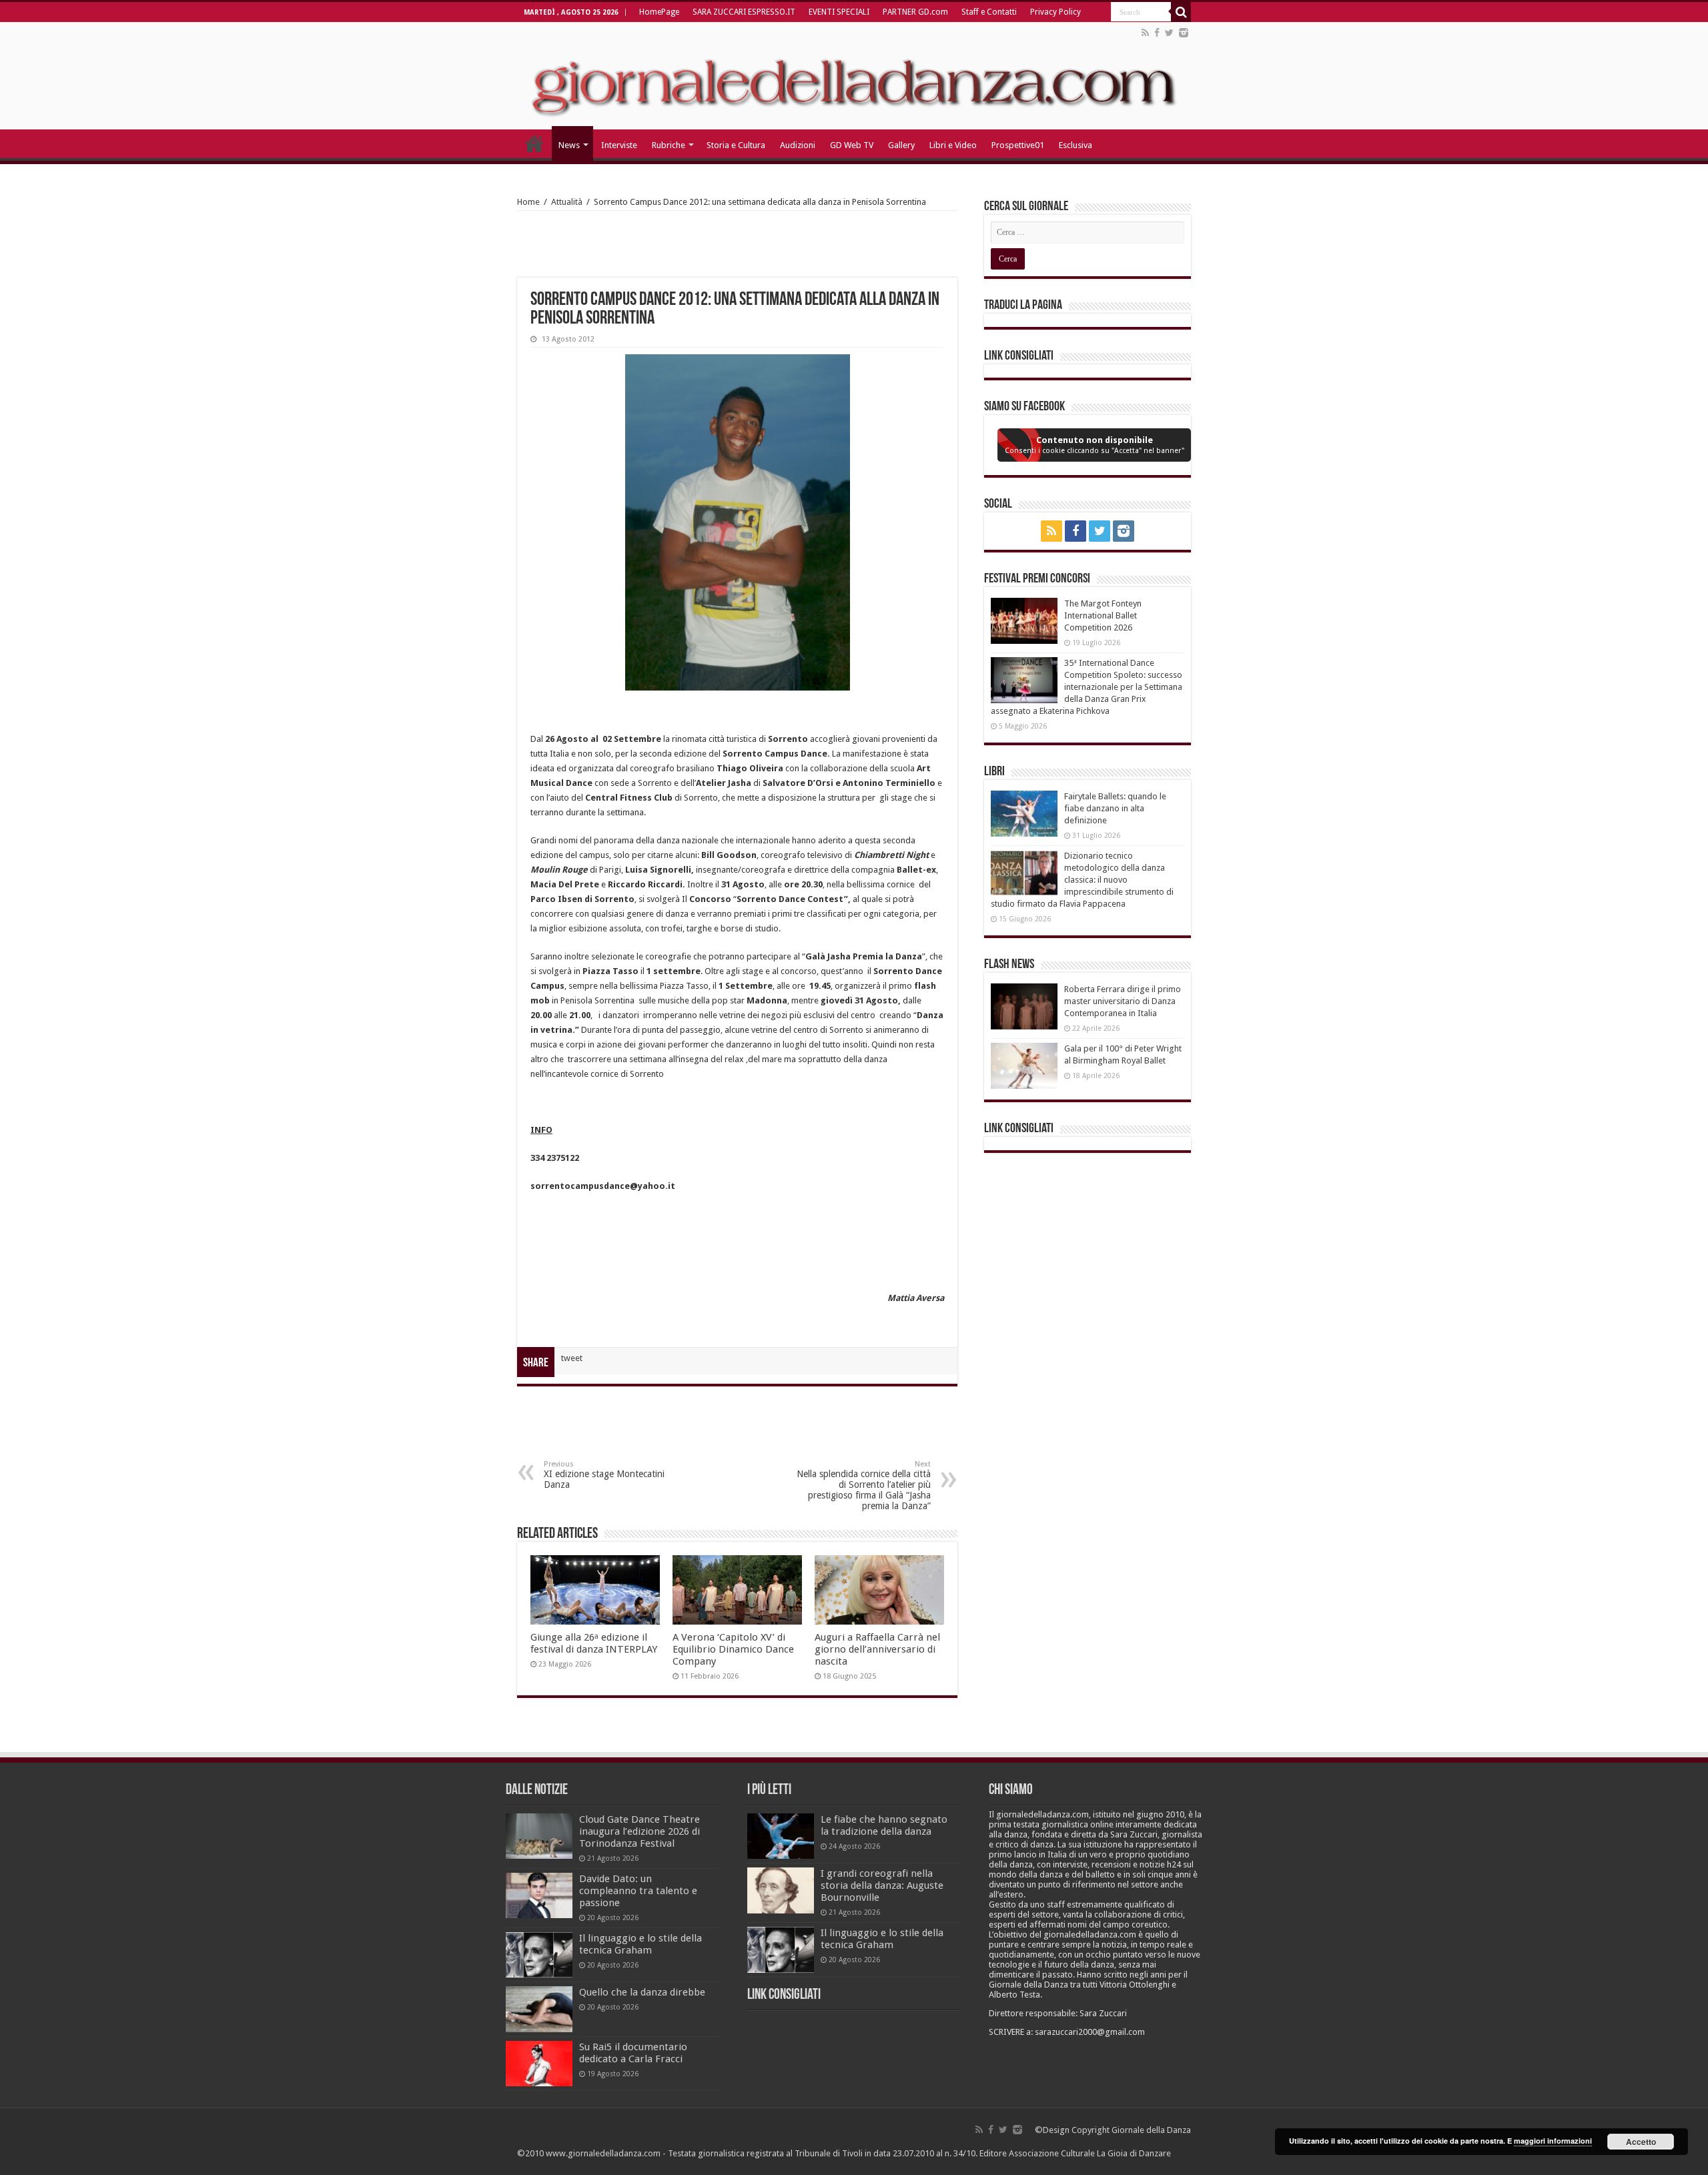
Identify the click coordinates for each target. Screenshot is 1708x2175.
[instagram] (1184, 33)
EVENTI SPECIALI (839, 12)
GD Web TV (852, 145)
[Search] (1181, 12)
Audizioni (798, 145)
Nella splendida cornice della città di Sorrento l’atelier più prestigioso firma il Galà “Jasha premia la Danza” (864, 1485)
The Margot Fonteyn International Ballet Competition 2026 (1103, 615)
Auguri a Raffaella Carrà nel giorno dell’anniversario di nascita (877, 1649)
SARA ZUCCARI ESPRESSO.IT (744, 12)
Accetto (1641, 2142)
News (569, 145)
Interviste (619, 145)
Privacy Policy (1055, 12)
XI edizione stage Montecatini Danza (604, 1475)
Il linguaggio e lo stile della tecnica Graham (640, 1944)
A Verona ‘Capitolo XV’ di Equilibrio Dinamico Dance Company (733, 1649)
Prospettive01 (1018, 145)
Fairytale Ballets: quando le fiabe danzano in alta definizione (1115, 808)
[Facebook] (1157, 33)
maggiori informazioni (1553, 2141)
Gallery (901, 145)
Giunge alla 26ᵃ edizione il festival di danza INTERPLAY (594, 1643)
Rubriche (669, 145)
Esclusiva (1076, 145)
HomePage (659, 12)
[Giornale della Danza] (854, 76)
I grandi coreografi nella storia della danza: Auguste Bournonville (882, 1885)
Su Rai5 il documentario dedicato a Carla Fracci (633, 2053)
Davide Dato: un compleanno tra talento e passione (638, 1891)
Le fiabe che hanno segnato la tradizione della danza (884, 1825)
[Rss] (1145, 33)
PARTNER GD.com (915, 12)
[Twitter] (1169, 33)
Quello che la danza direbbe (642, 1992)
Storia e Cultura (736, 145)
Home (528, 202)
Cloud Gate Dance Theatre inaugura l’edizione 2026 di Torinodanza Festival (639, 1831)
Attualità (567, 202)
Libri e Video (953, 145)
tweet (572, 1358)
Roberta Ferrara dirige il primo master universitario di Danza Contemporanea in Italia (1123, 1001)
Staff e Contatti (989, 12)
